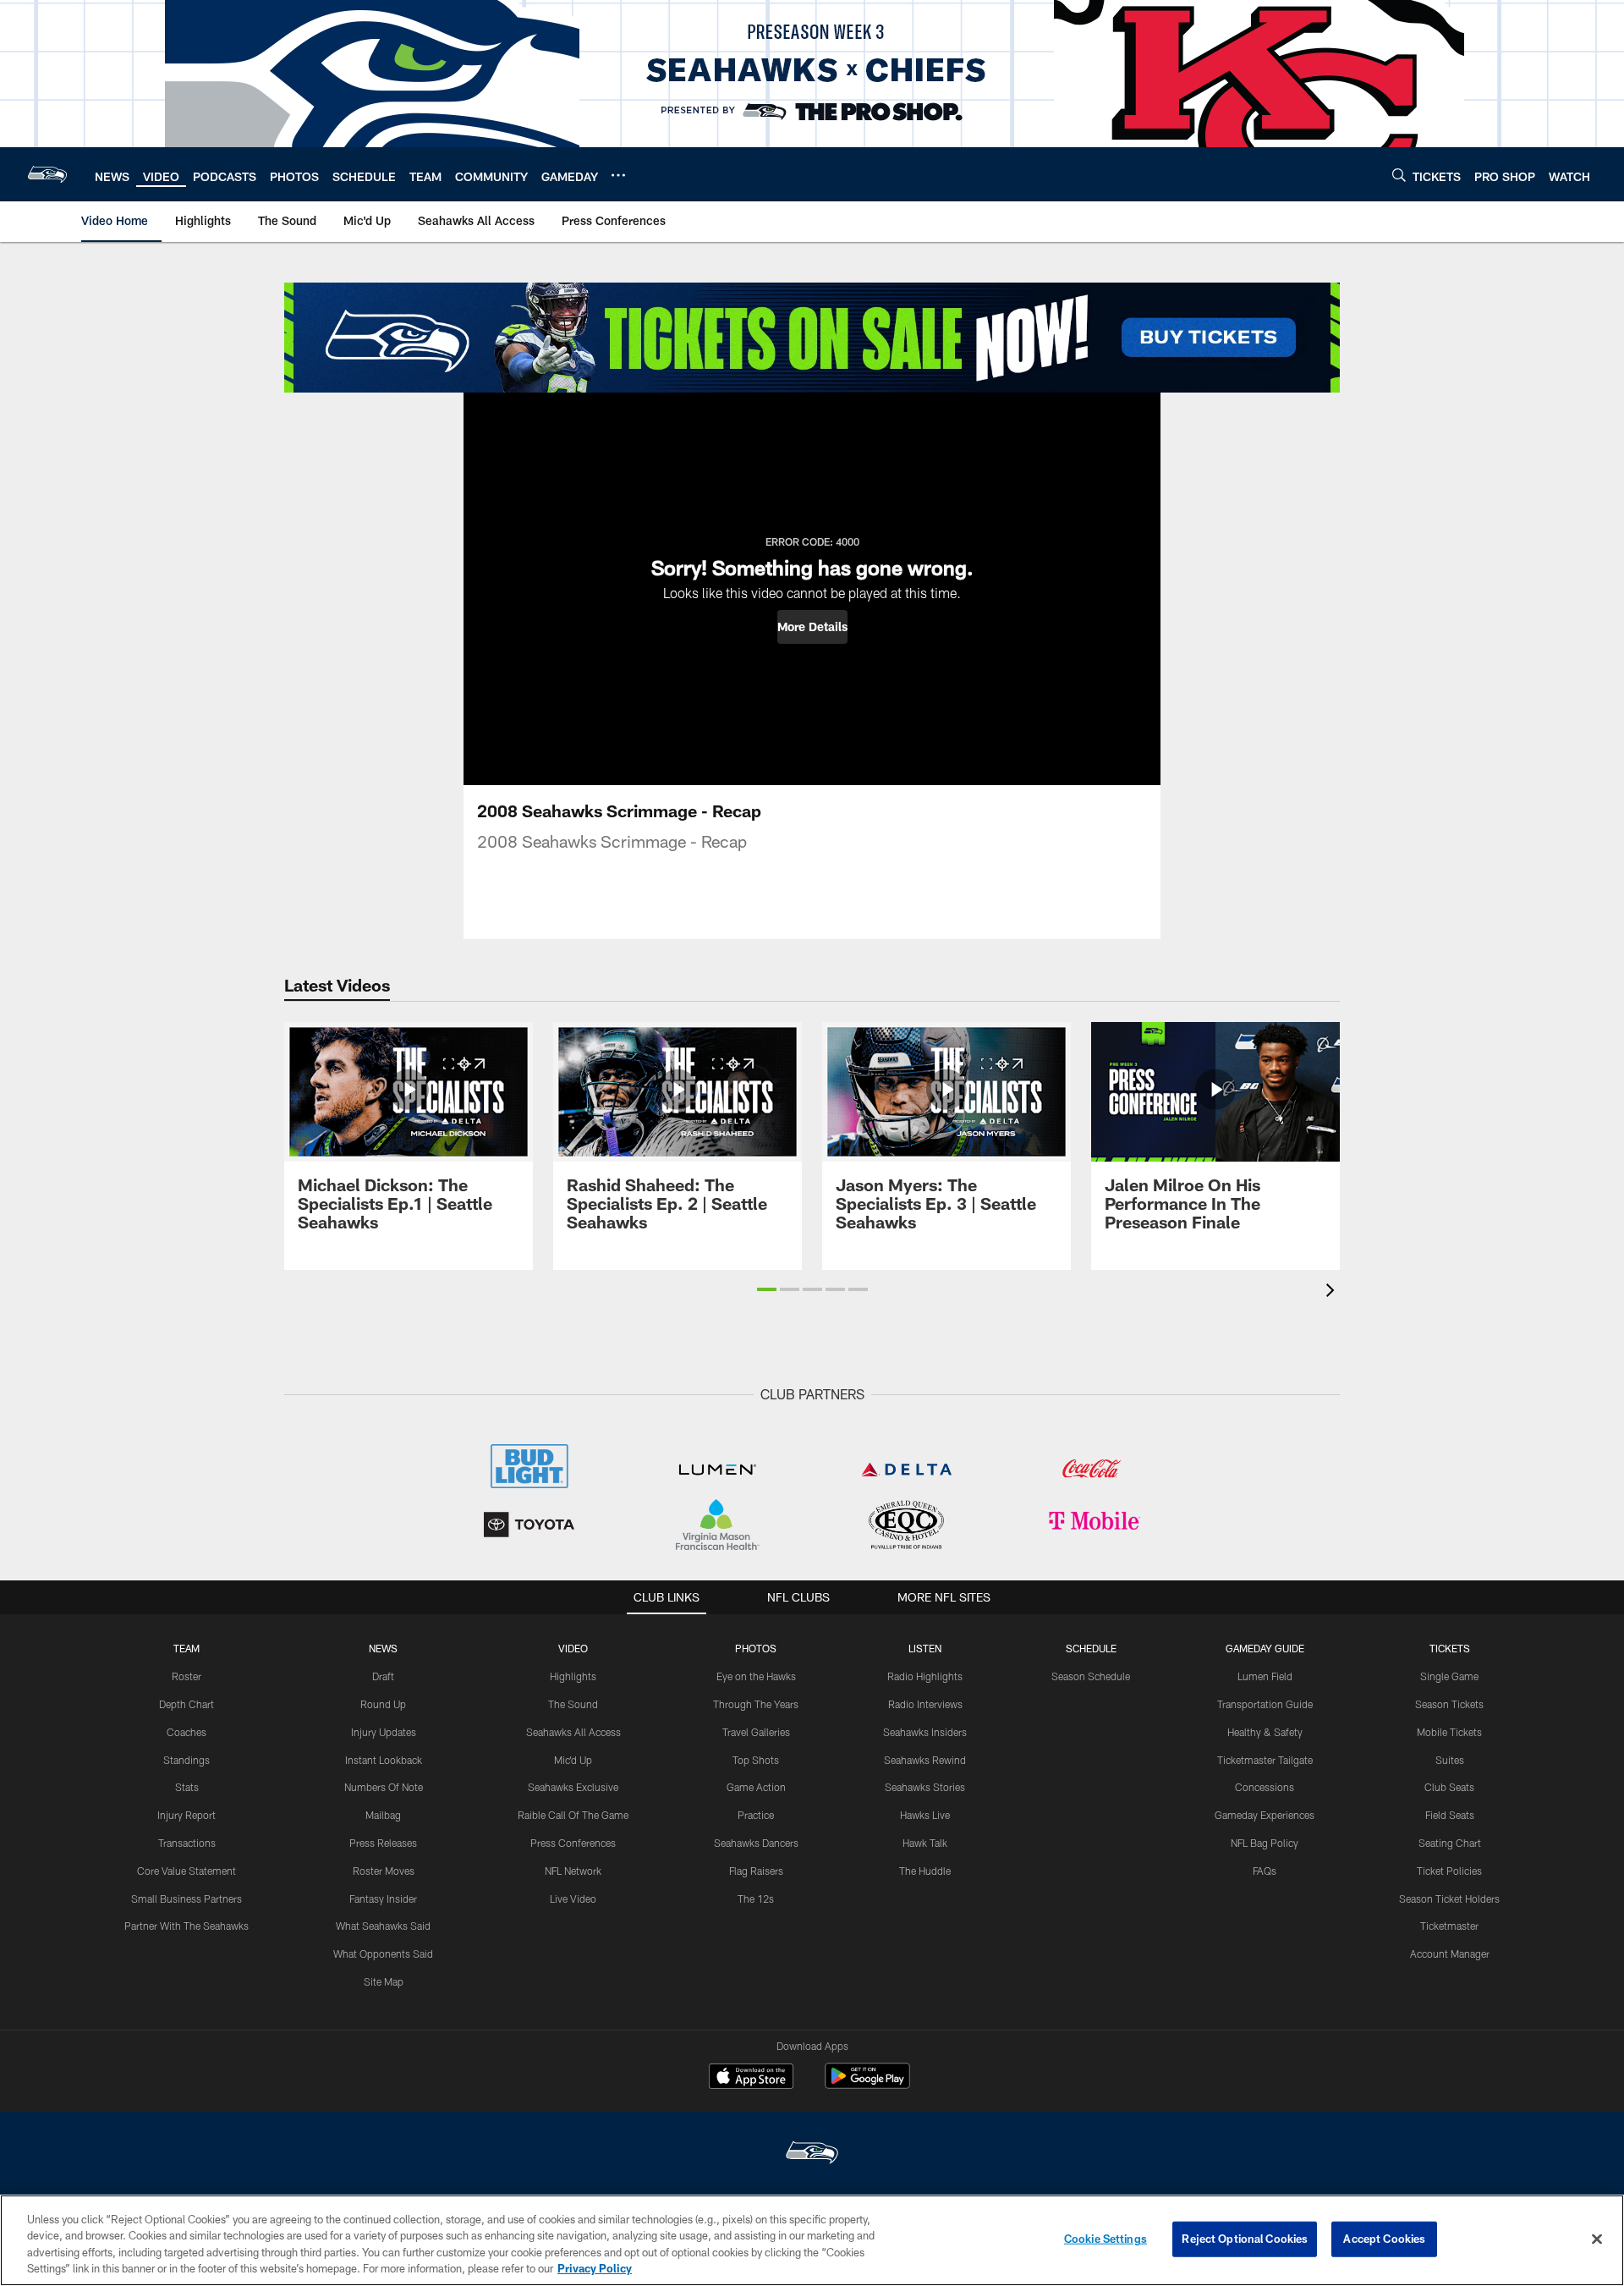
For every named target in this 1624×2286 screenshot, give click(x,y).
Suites (1450, 1760)
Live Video (573, 1899)
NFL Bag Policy (1265, 1843)
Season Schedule (1091, 1676)
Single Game (1449, 1676)
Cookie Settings (1106, 2239)
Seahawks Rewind (925, 1760)
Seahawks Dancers (756, 1843)
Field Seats (1450, 1815)
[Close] (1597, 2239)
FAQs (1265, 1871)
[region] (812, 2240)
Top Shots (756, 1760)
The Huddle (925, 1871)
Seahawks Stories (925, 1787)
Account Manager (1450, 1954)
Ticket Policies (1449, 1871)
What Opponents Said (383, 1954)
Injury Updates (384, 1732)
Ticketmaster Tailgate (1265, 1760)
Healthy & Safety (1265, 1732)
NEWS (383, 1648)
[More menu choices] (618, 175)
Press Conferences (573, 1843)
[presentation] (1333, 1292)
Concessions (1265, 1787)
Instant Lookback (384, 1760)
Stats (187, 1787)
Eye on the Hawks (756, 1676)
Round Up (383, 1704)
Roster (187, 1676)
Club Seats (1449, 1787)
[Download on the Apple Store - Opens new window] (751, 2078)
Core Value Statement (187, 1871)
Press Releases (383, 1843)
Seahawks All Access (573, 1732)
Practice (756, 1815)
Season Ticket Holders (1449, 1899)
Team (187, 1648)
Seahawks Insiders (925, 1732)
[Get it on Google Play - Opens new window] (867, 2084)
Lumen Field (1265, 1676)
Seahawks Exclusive (573, 1787)
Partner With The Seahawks (187, 1926)
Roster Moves (384, 1871)
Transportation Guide (1265, 1704)
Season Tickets (1449, 1704)
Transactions (187, 1843)
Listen (925, 1648)
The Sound (573, 1704)
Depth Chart (187, 1704)
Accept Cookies (1384, 2239)
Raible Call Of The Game (573, 1815)
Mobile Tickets (1449, 1732)
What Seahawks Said (383, 1926)
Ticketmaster (1449, 1926)
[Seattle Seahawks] (812, 2154)
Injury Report (187, 1815)
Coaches (187, 1732)
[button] (812, 627)
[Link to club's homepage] (47, 174)
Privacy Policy (595, 2268)
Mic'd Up (573, 1760)
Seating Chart (1450, 1843)
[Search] (1399, 175)
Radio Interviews (925, 1704)
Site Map (384, 1981)
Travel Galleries (756, 1732)
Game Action (756, 1787)
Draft (383, 1676)
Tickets (1450, 1648)
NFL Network (573, 1871)
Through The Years (756, 1704)
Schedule (1091, 1648)
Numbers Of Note (384, 1787)
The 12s (756, 1899)
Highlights (573, 1676)
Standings (187, 1760)
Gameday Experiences (1265, 1815)
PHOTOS (756, 1648)
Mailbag (383, 1815)
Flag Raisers (756, 1871)
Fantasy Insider (383, 1899)
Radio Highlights (925, 1676)
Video (573, 1648)
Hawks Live (925, 1815)
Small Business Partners (187, 1899)
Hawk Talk (925, 1843)
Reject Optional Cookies (1245, 2239)
